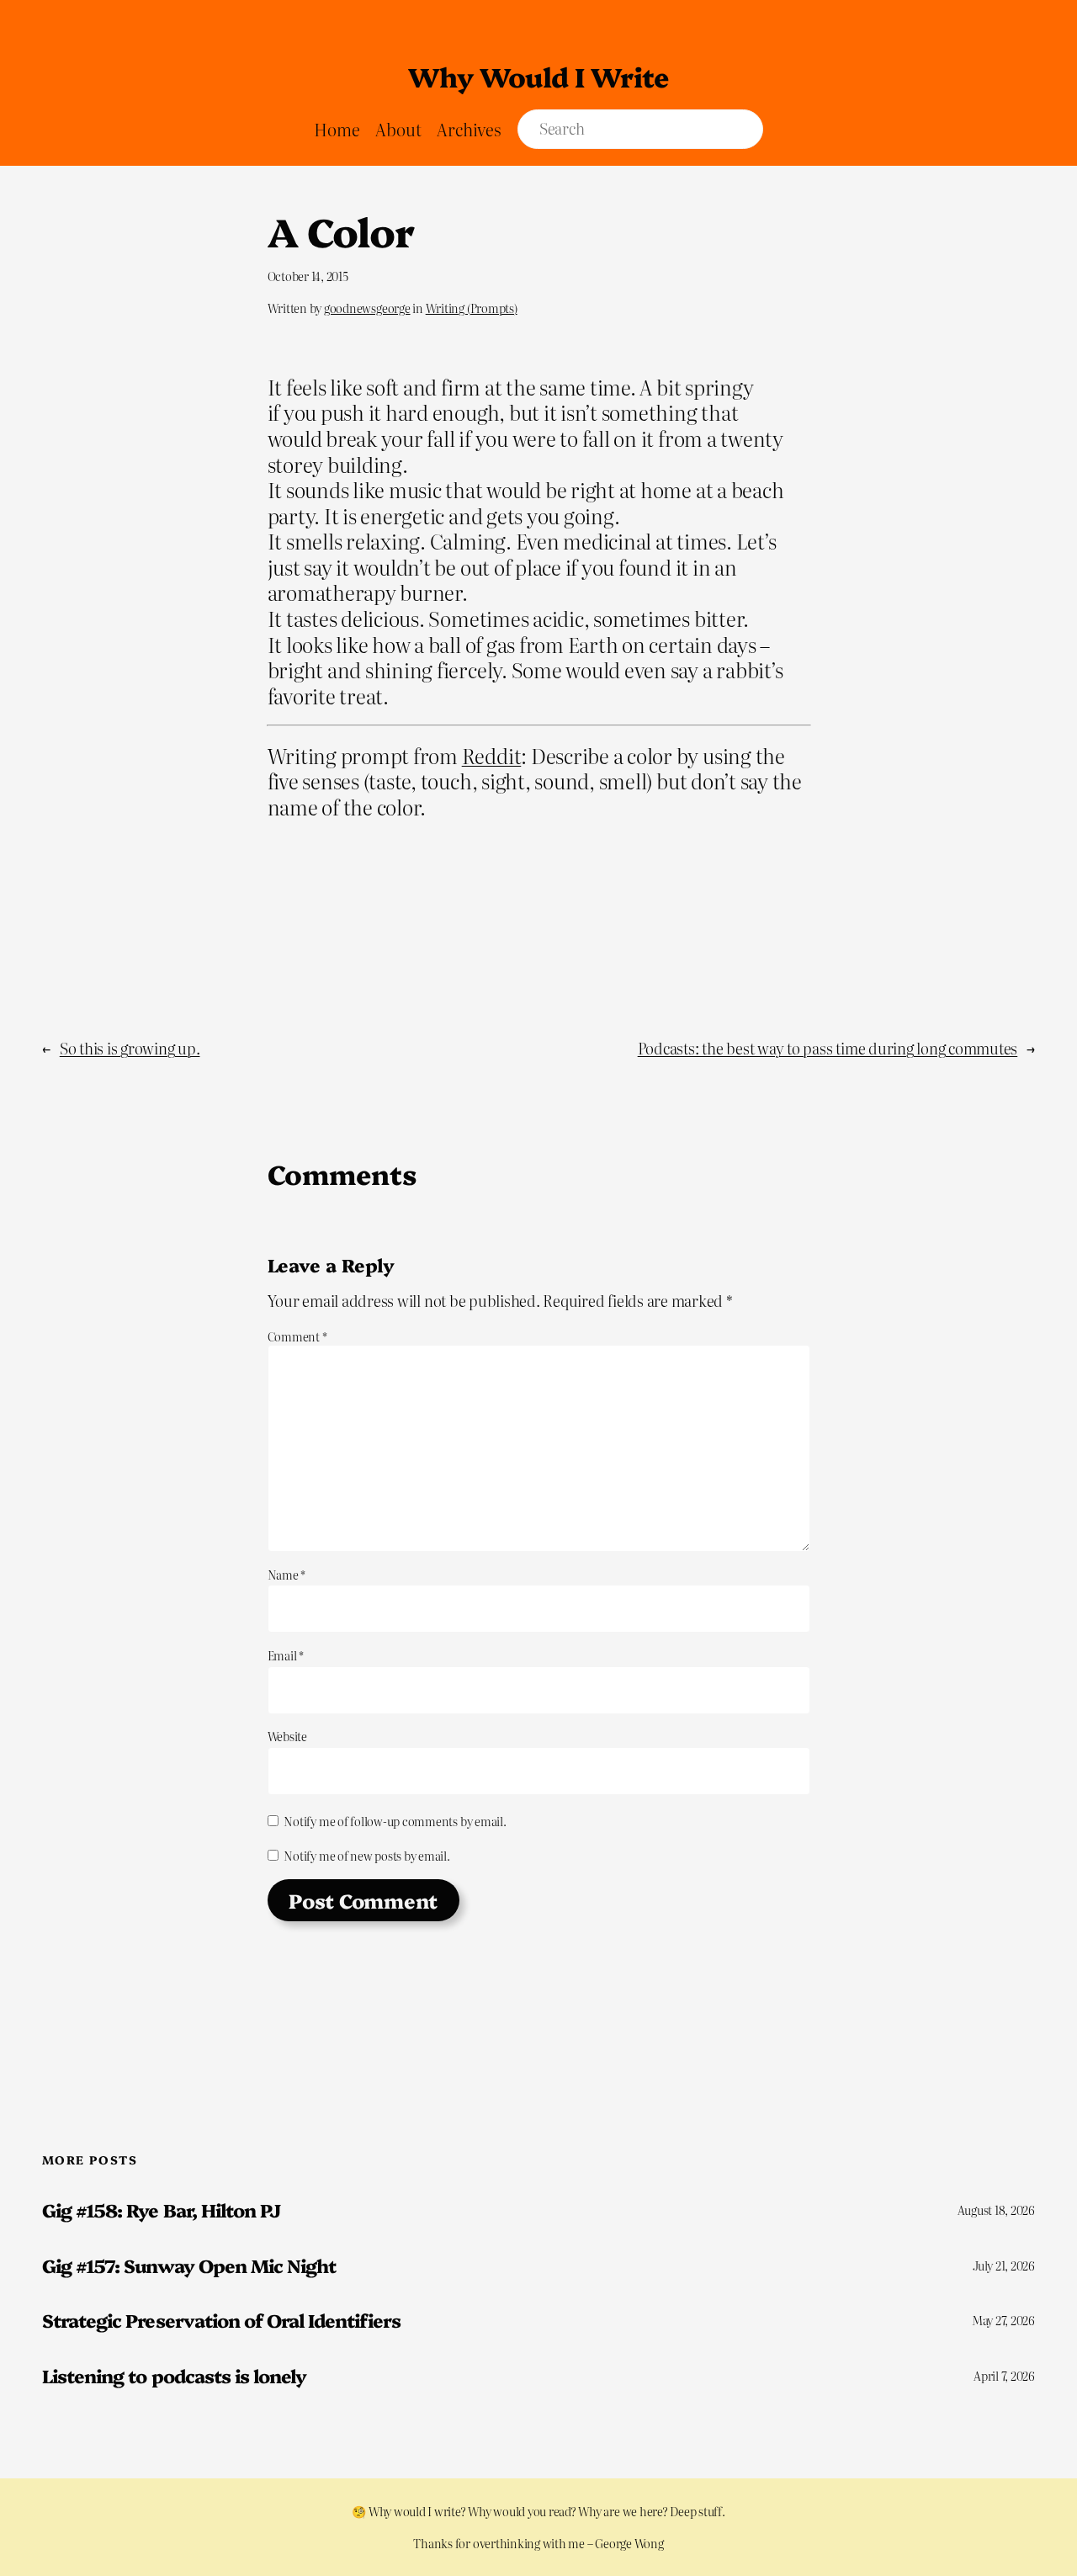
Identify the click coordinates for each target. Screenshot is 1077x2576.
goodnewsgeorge (367, 308)
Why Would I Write (538, 76)
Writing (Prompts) (472, 308)
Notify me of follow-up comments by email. (395, 1821)
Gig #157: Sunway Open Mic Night (189, 2265)
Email (286, 1655)
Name (287, 1575)
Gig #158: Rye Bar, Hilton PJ (161, 2210)
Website (287, 1736)
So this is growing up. (130, 1048)
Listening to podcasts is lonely (174, 2376)
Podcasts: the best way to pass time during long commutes (828, 1048)
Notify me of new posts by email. (366, 1856)
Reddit (492, 755)
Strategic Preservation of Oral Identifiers (221, 2320)
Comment (297, 1336)
